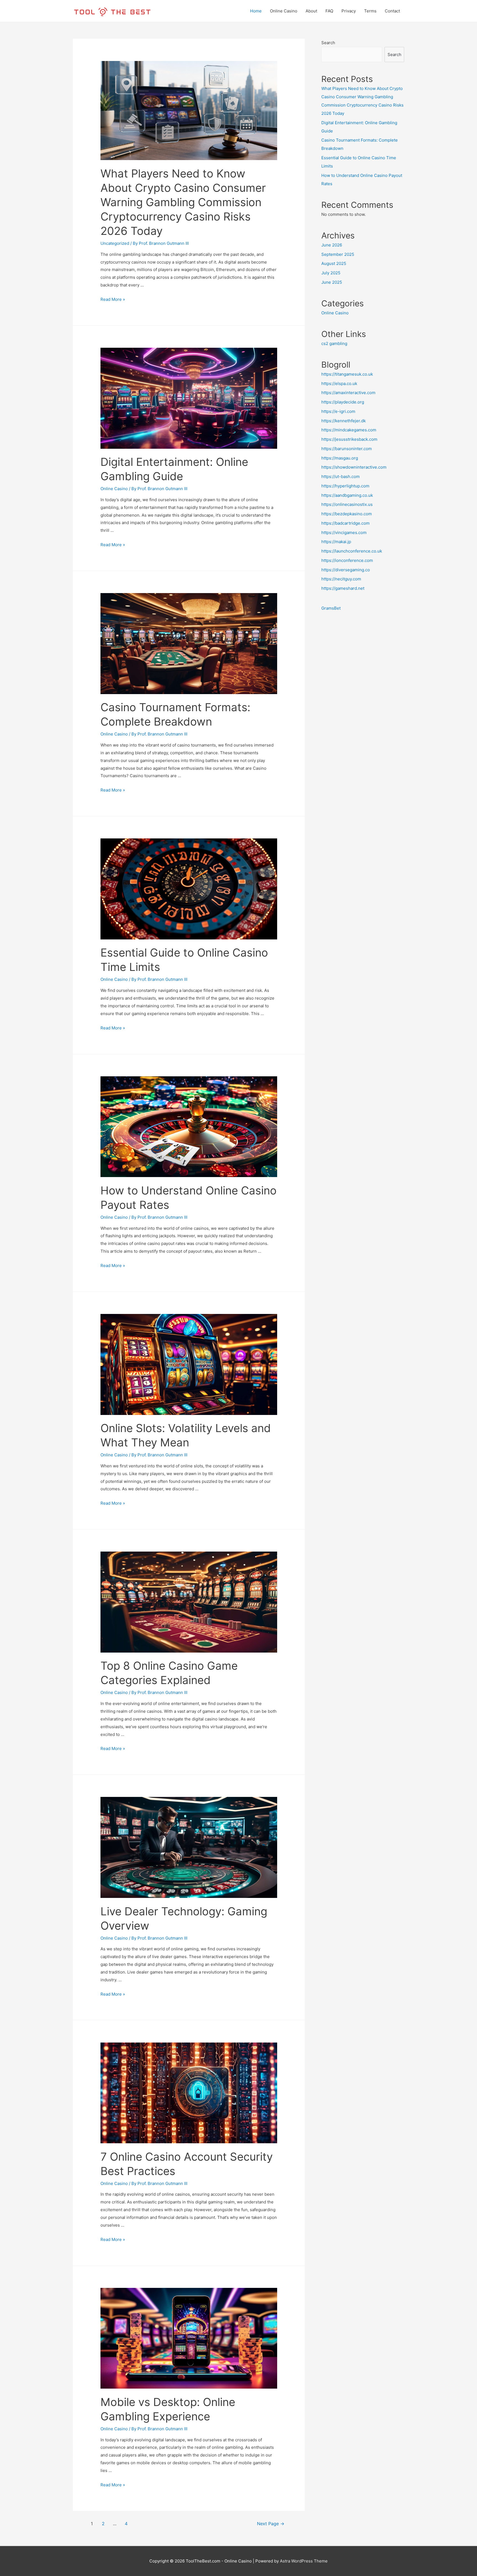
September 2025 (338, 254)
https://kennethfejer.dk (344, 421)
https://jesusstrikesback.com (349, 439)
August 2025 (334, 263)
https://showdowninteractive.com (354, 467)
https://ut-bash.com (340, 476)
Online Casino (284, 11)
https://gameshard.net (343, 588)
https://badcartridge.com (345, 523)
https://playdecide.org (343, 402)
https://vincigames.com (344, 533)
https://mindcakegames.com (349, 430)
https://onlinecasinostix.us (347, 504)
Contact (392, 11)
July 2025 (331, 273)
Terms (370, 11)
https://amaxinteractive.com (348, 393)
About (311, 11)
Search (328, 43)
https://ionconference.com (347, 560)
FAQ (329, 11)
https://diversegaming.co (346, 570)
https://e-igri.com (338, 411)
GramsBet (331, 608)
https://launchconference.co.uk (352, 551)
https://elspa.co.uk (339, 383)
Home (256, 11)
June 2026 (332, 245)
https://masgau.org (340, 458)
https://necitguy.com (341, 579)
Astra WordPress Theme (304, 2561)
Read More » (113, 299)
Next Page (271, 2524)
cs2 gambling (334, 343)
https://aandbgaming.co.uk (347, 495)
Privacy (349, 11)
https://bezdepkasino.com (347, 514)
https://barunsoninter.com (347, 449)
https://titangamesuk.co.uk (347, 374)
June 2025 (332, 282)
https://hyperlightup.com (345, 486)
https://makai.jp (336, 542)
